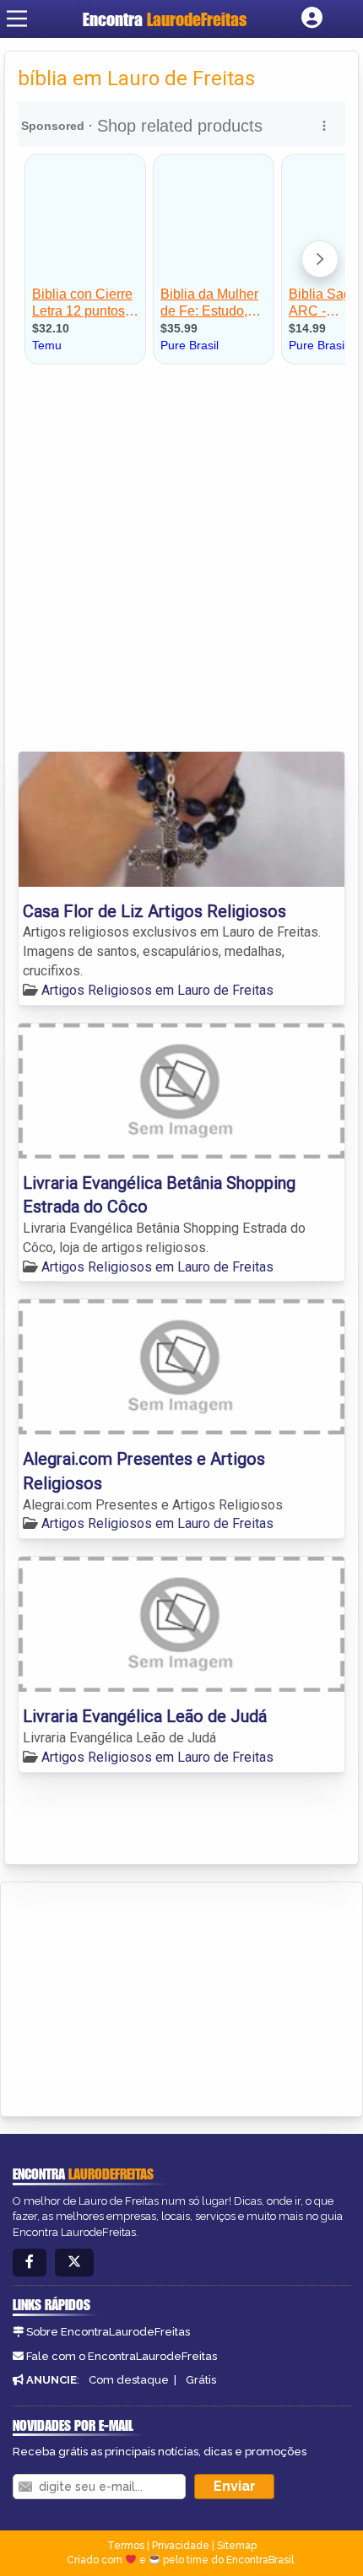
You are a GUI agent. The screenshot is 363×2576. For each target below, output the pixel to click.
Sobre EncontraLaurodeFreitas (108, 2332)
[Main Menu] (17, 19)
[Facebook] (30, 2263)
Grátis (201, 2380)
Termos (126, 2546)
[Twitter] (74, 2263)
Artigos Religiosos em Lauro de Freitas (157, 990)
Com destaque (129, 2380)
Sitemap (237, 2546)
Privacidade (181, 2546)
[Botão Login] (312, 19)
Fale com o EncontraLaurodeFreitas (122, 2356)
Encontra (165, 19)
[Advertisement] (181, 561)
